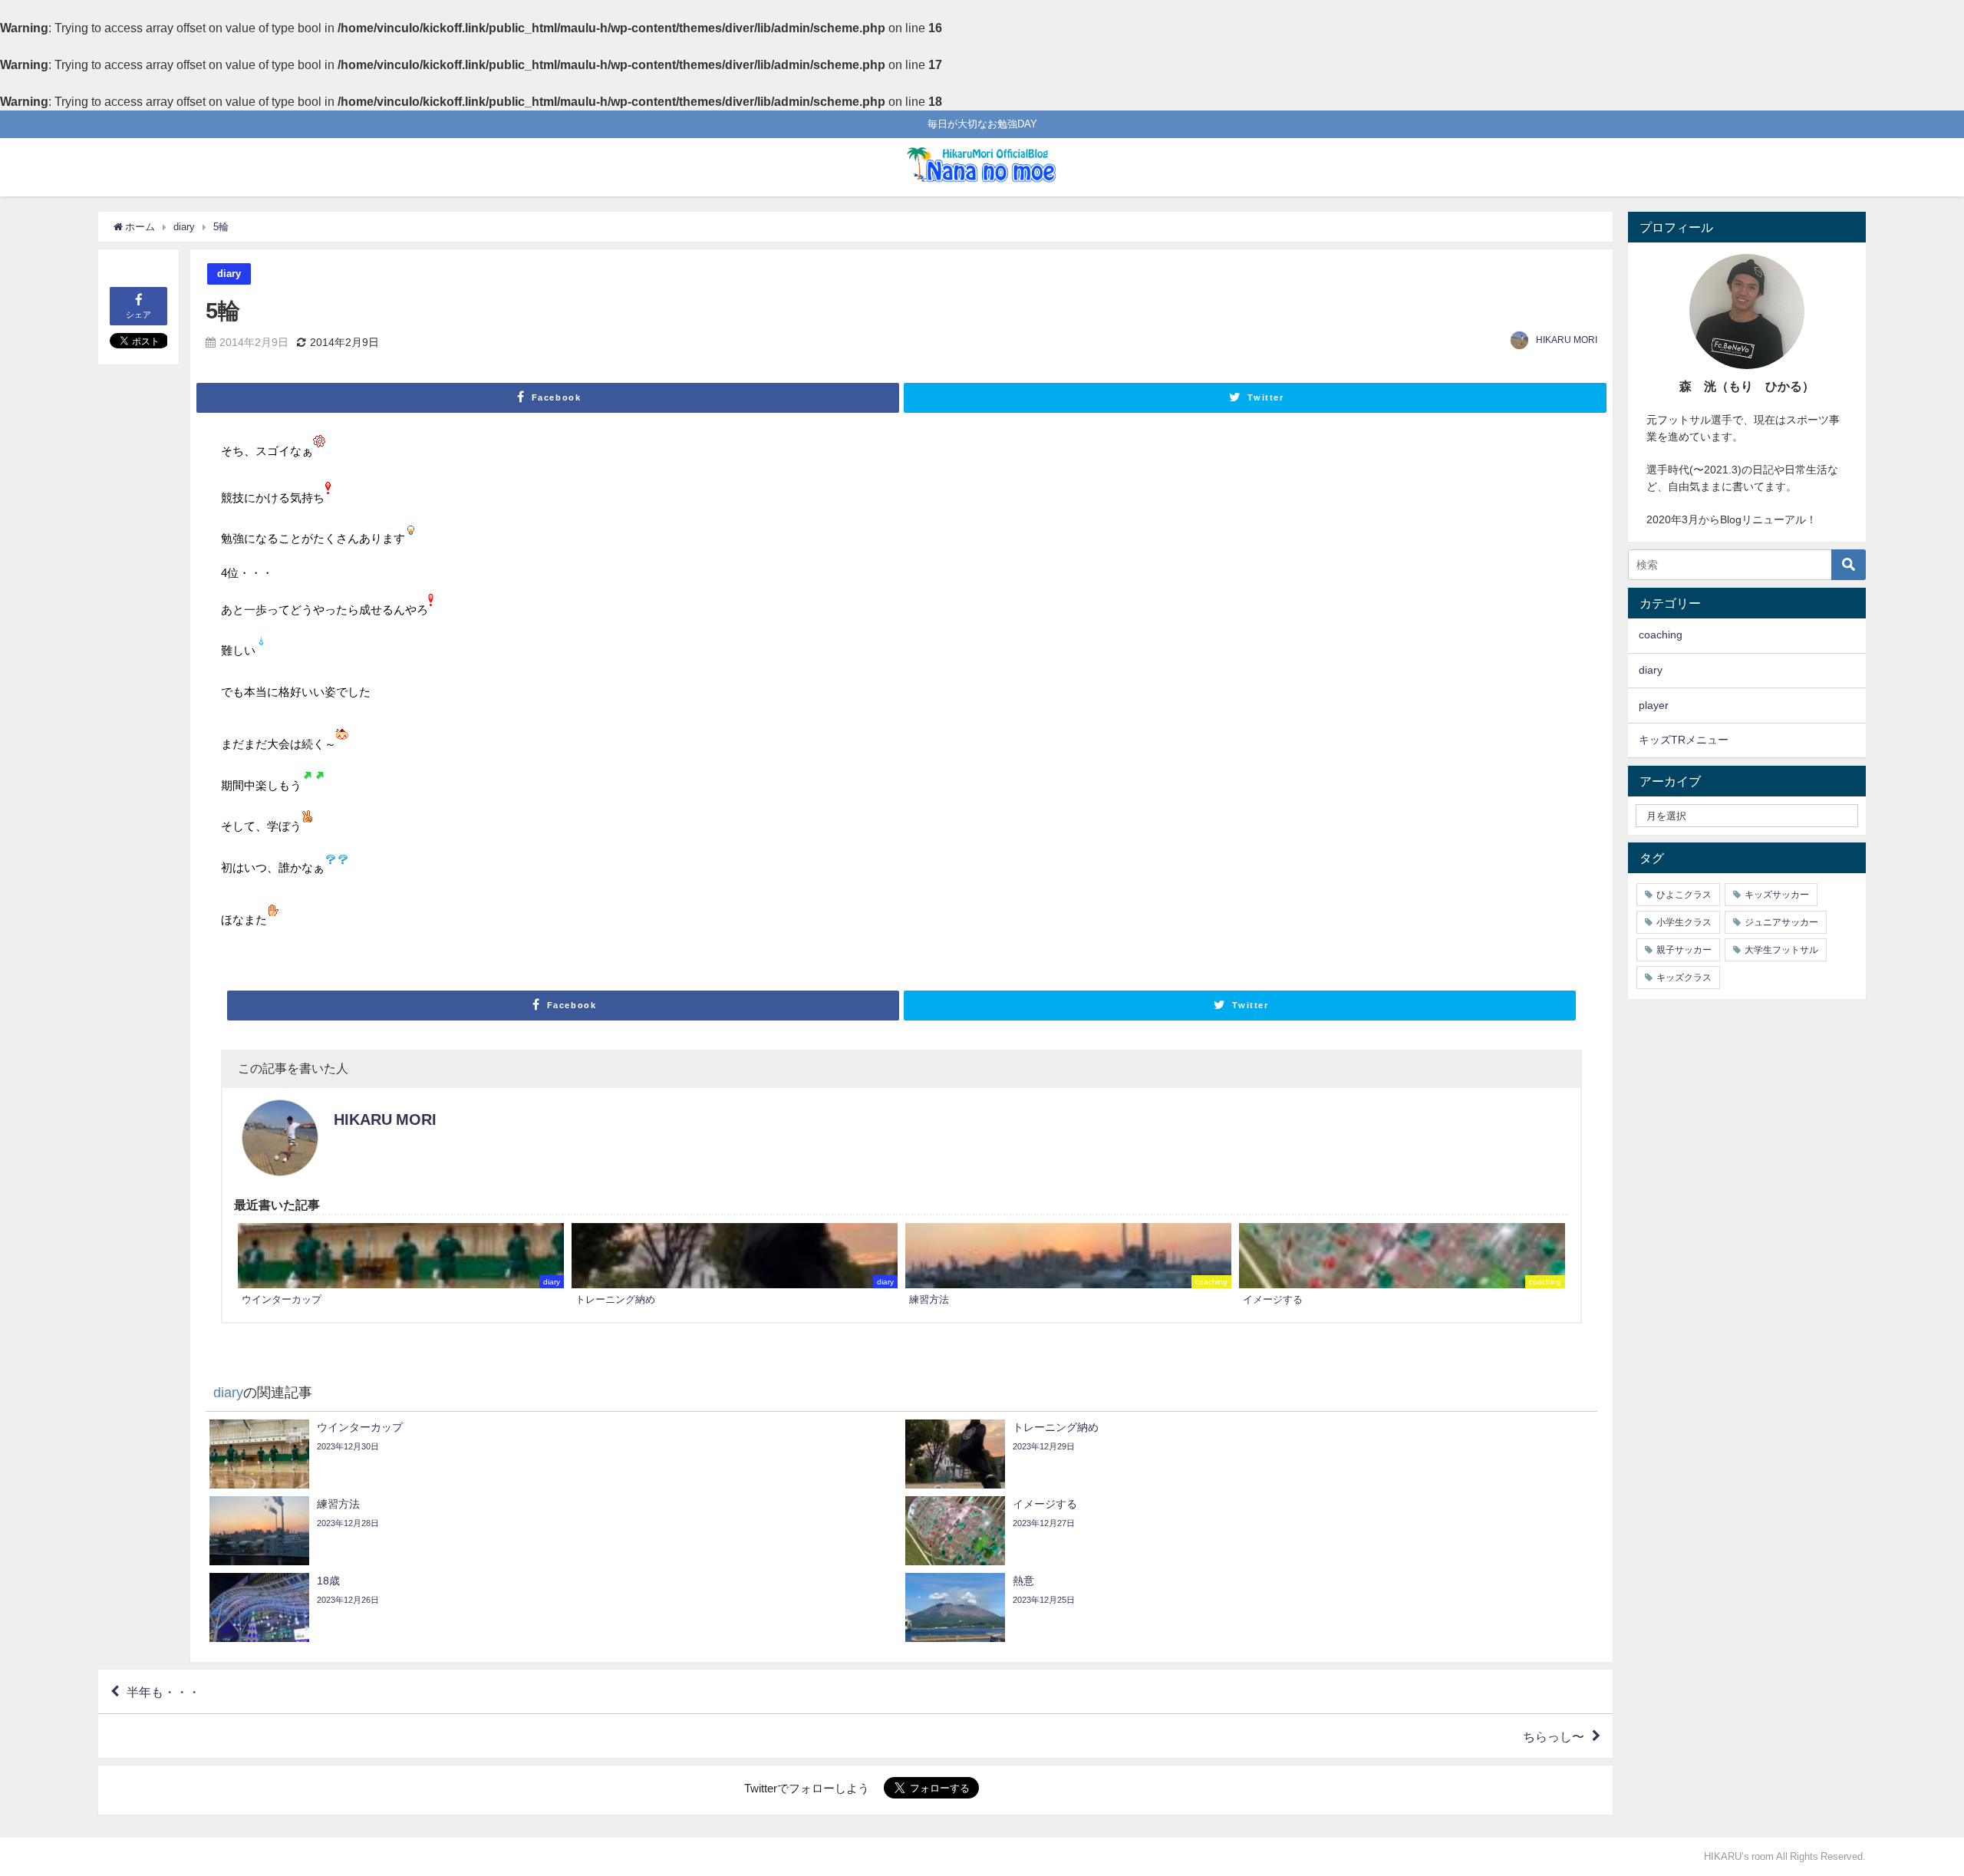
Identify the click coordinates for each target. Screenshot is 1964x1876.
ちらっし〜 (1554, 1736)
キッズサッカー (1777, 895)
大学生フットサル (1781, 950)
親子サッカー (1684, 950)
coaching (1661, 635)
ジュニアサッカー (1781, 922)
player (1654, 705)
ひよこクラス (1684, 895)
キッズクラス (1684, 978)
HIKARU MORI (1567, 340)
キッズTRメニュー (1684, 740)
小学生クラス (1684, 922)
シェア (138, 315)
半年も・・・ (163, 1692)
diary (229, 274)
